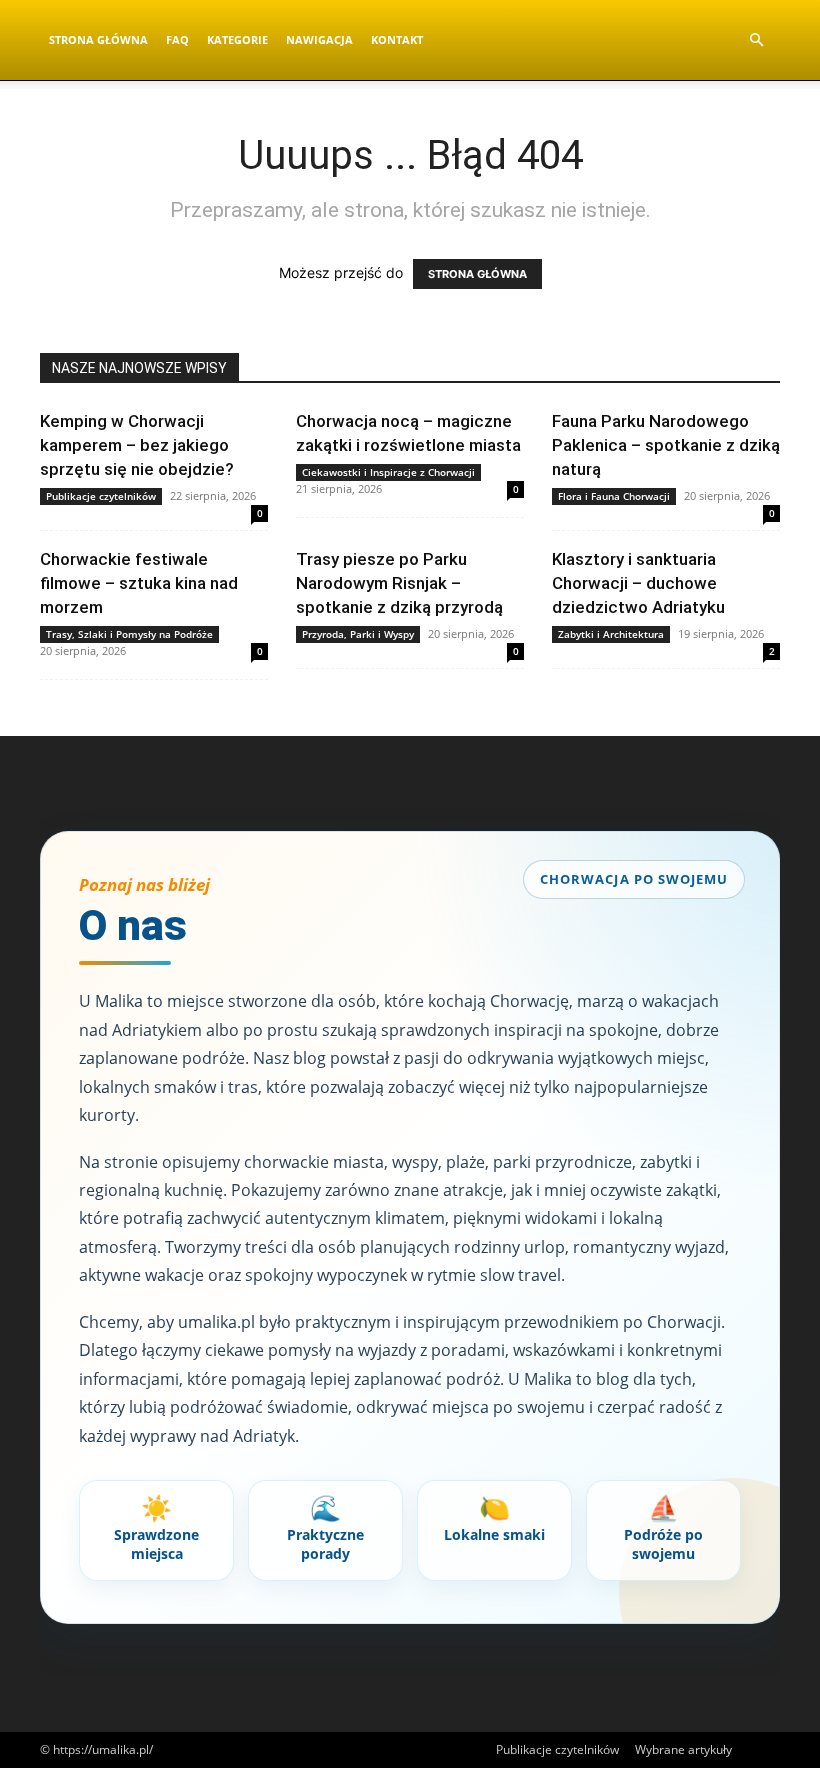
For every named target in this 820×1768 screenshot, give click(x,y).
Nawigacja (319, 39)
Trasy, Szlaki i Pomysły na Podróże (129, 634)
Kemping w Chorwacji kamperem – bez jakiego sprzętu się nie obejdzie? (137, 445)
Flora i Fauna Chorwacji (614, 496)
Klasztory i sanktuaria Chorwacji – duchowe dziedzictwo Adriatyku (638, 583)
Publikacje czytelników (101, 496)
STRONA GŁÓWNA (477, 274)
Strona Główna (98, 39)
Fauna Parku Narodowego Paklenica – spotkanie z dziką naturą (666, 445)
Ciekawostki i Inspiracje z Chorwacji (388, 472)
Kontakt (397, 39)
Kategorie (237, 39)
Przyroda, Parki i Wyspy (358, 634)
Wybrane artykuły (683, 1749)
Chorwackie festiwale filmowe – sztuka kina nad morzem (139, 583)
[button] (756, 40)
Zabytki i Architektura (611, 634)
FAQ (177, 39)
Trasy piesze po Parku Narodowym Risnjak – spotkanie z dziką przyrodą (399, 583)
